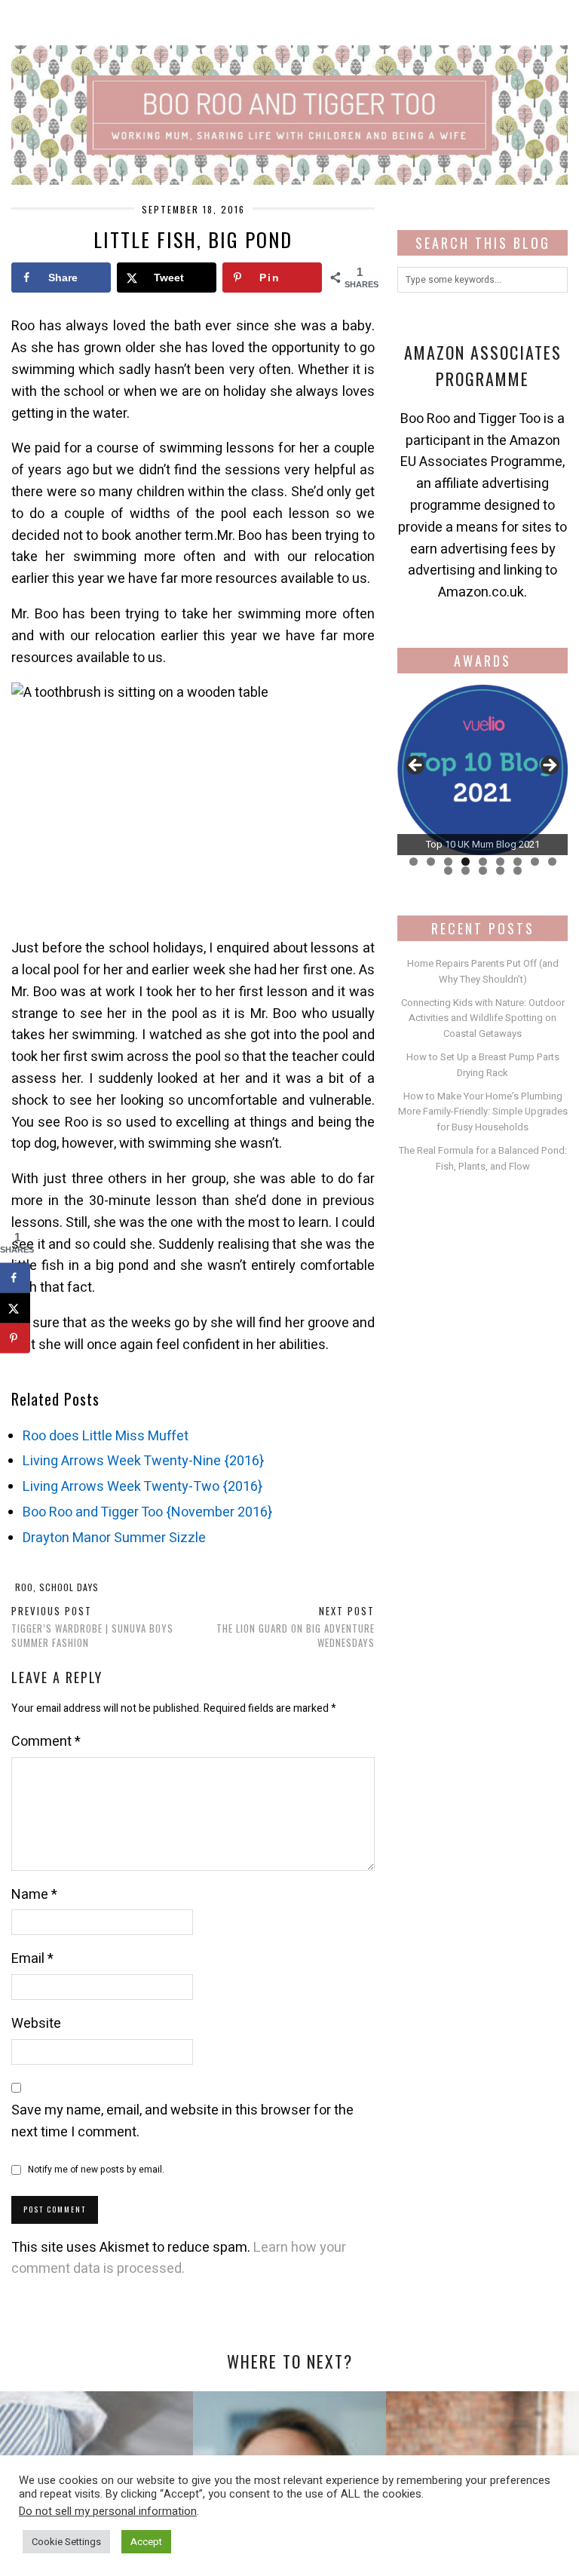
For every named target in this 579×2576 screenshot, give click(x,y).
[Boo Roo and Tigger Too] (289, 92)
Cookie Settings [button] (66, 2542)
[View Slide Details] (482, 770)
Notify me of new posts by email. (96, 2170)
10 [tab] (448, 871)
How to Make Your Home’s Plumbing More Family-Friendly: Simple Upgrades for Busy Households (483, 1112)
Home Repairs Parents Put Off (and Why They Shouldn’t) (483, 971)
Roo (24, 1587)
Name (34, 1895)
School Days (69, 1587)
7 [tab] (518, 862)
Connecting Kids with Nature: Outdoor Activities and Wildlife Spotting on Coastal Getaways (483, 1018)
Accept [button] (146, 2542)
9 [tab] (552, 862)
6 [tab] (500, 862)
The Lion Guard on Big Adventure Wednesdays (296, 1627)
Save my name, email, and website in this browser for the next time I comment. (182, 2121)
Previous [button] (416, 766)
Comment (46, 1742)
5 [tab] (483, 862)
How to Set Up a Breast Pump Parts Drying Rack (483, 1065)
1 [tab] (414, 862)
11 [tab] (466, 871)
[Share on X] (15, 1308)
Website (36, 2024)
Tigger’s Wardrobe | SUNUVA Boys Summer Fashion (92, 1627)
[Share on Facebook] (15, 1277)
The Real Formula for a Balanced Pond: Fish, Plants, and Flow (483, 1158)
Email (32, 1959)
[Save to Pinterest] (15, 1338)
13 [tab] (500, 871)
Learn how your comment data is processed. (179, 2259)
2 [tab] (431, 862)
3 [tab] (448, 862)
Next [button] (549, 766)
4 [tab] (466, 862)
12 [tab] (483, 871)
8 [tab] (535, 862)
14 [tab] (518, 871)
